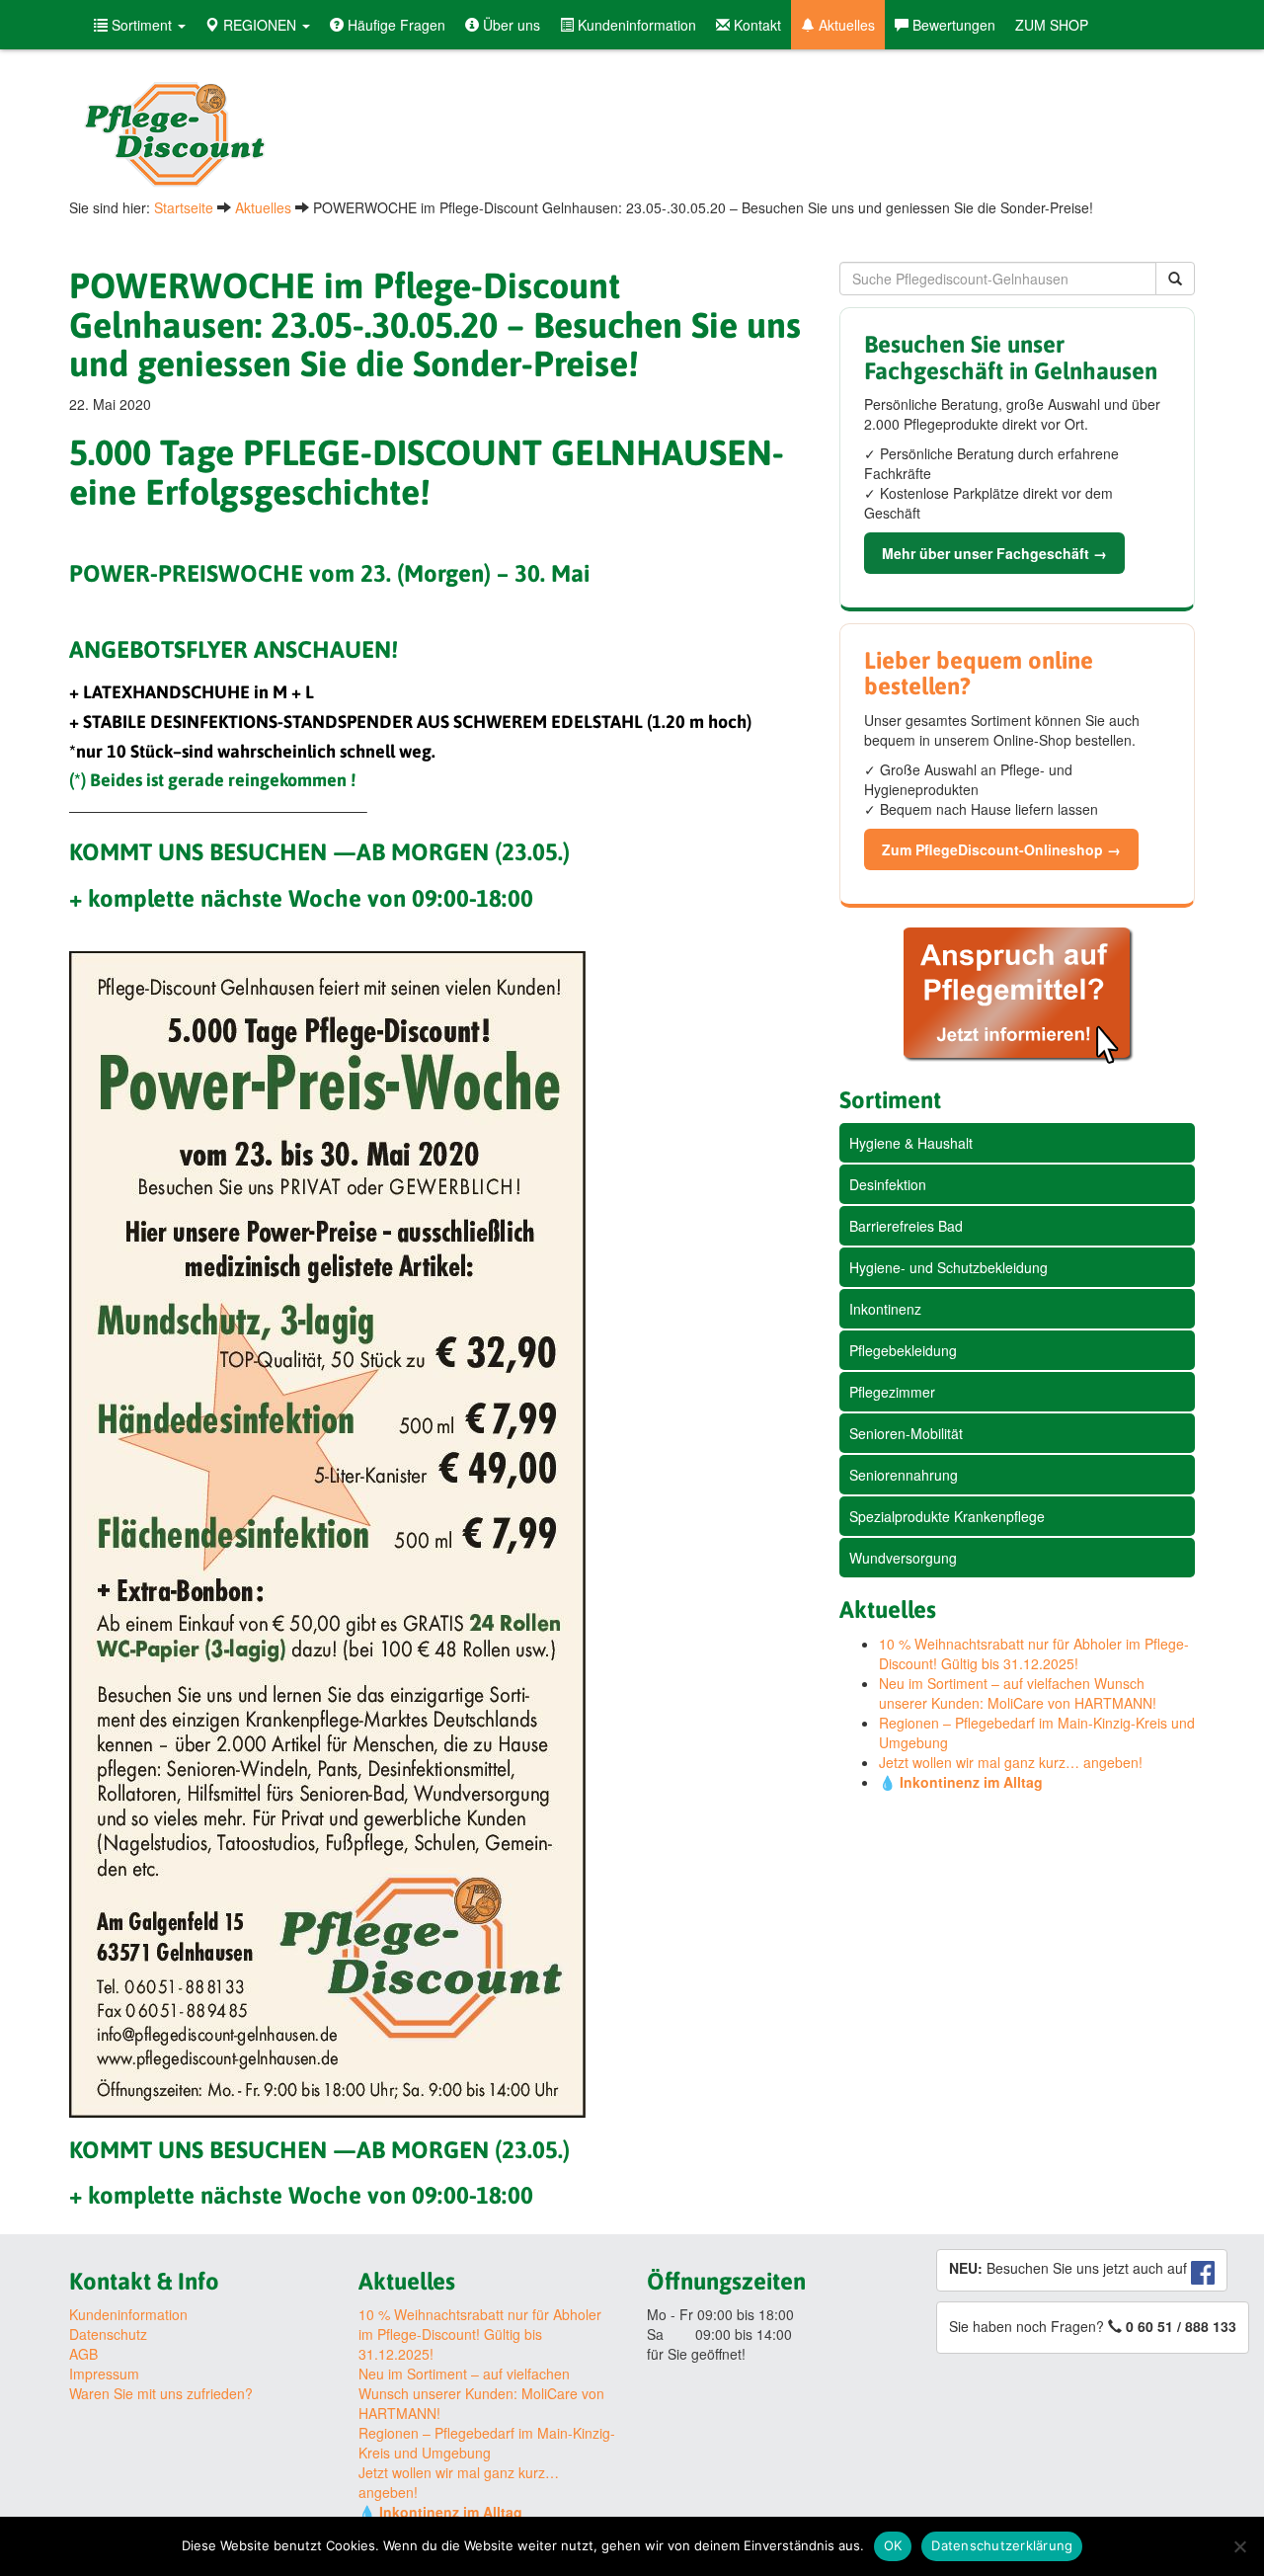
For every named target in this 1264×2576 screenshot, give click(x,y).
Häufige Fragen (395, 25)
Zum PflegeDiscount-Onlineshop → (1001, 849)
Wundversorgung (903, 1558)
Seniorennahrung (904, 1475)
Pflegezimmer (892, 1392)
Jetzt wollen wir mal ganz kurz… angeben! (1011, 1762)
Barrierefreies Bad (906, 1226)
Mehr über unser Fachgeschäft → (994, 553)
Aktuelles (845, 25)
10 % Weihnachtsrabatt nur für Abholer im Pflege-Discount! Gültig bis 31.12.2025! (1034, 1653)
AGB (83, 2354)
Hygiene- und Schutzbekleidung (948, 1267)
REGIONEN (260, 25)
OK (893, 2545)
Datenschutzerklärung (1002, 2545)
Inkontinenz (885, 1309)
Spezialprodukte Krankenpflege (947, 1516)
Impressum (104, 2374)
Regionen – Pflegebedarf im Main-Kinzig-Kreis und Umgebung (487, 2443)
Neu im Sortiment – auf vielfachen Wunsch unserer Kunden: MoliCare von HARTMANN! (1018, 1693)
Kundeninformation (635, 25)
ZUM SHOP (1052, 25)
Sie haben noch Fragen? (1093, 2326)
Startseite (184, 207)
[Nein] (1239, 2546)
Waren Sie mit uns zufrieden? (161, 2393)
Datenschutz (108, 2334)
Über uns (510, 25)
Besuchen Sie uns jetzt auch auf (1070, 2268)
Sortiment (142, 25)
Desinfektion (888, 1184)
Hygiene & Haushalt (911, 1143)
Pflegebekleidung (903, 1350)
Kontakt (755, 25)
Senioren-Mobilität (906, 1433)
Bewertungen (952, 25)
